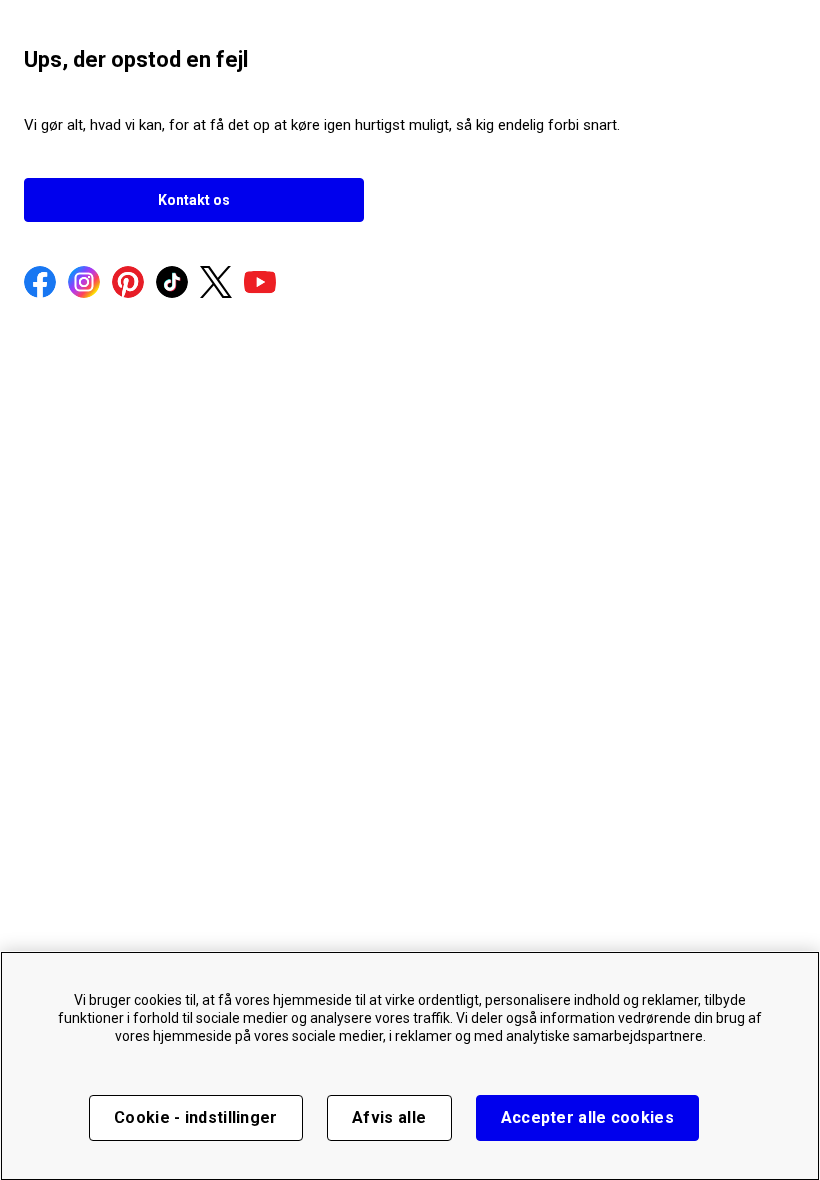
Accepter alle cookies (587, 1117)
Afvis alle (389, 1117)
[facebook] (40, 284)
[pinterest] (128, 284)
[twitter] (216, 284)
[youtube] (260, 284)
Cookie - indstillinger (196, 1117)
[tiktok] (172, 284)
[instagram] (84, 284)
